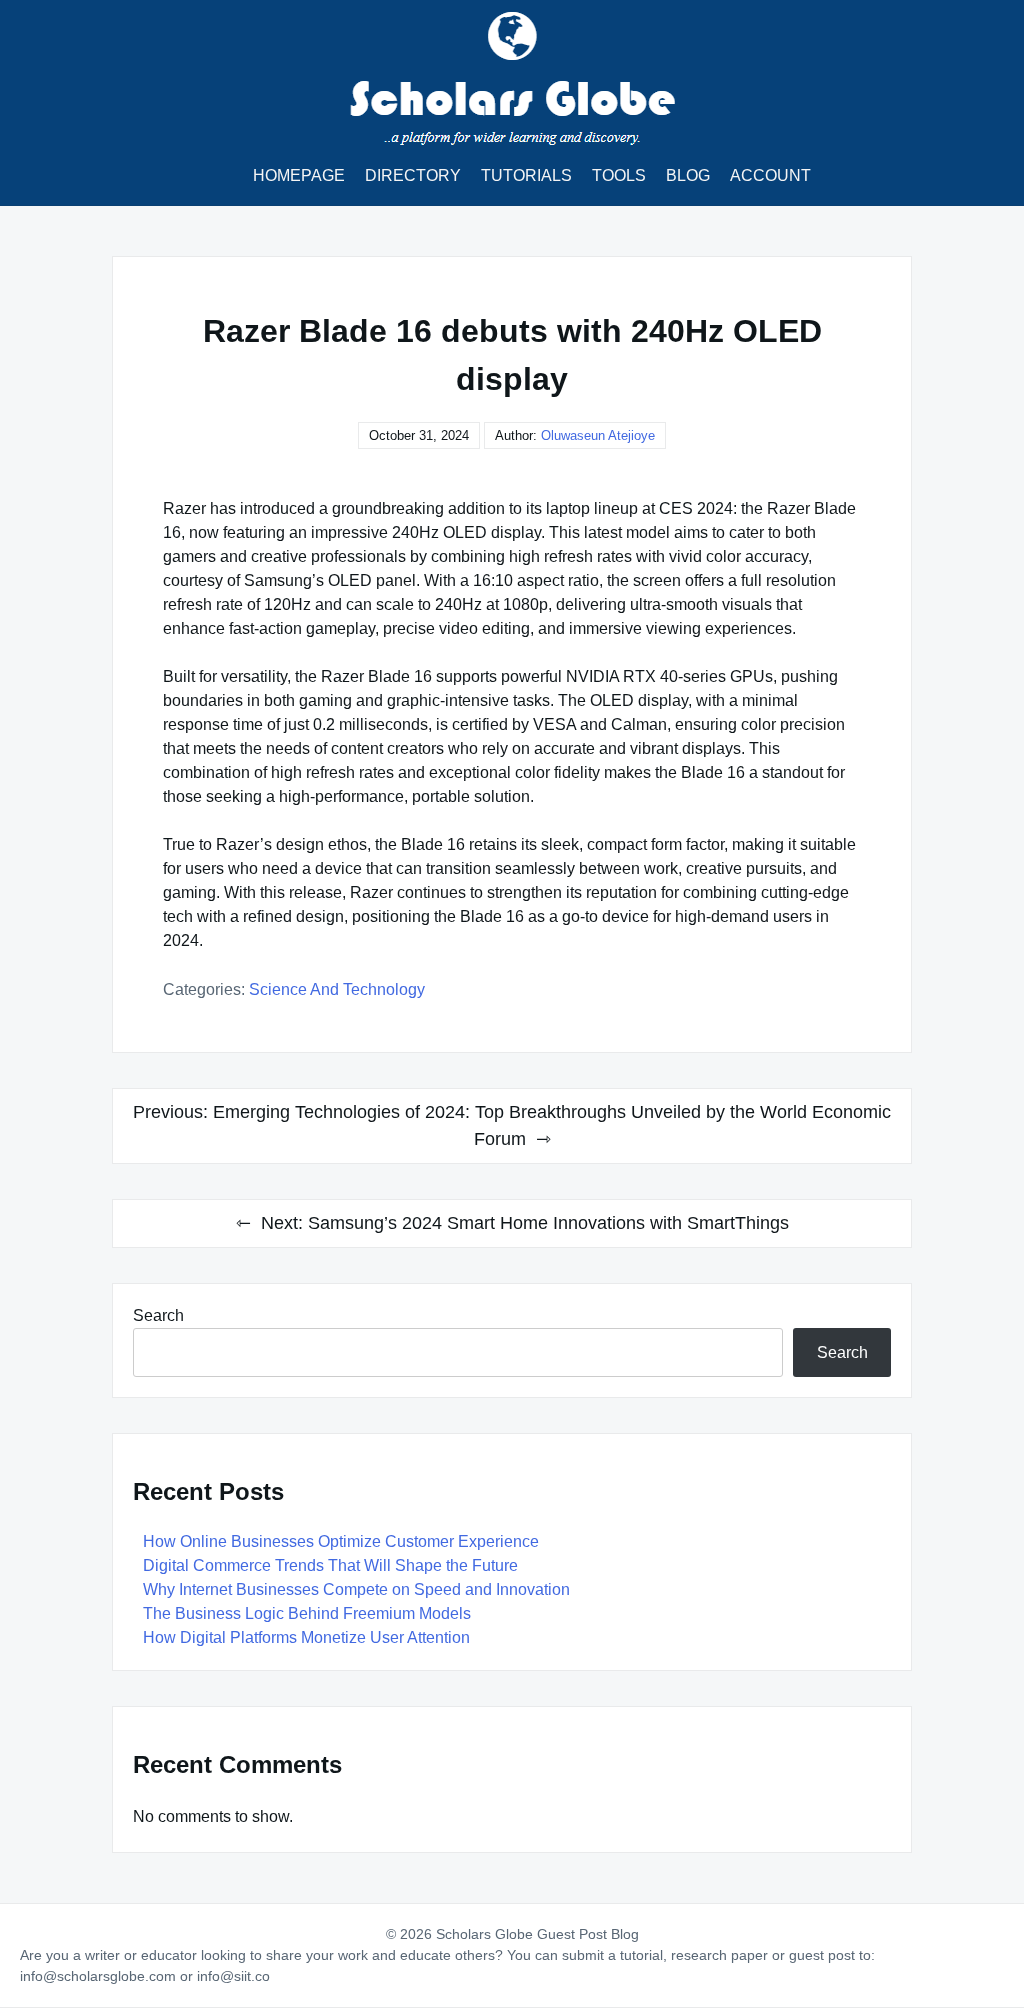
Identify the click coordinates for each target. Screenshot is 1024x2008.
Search (158, 1315)
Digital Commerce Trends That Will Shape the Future (330, 1565)
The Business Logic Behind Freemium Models (307, 1613)
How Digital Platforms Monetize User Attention (306, 1637)
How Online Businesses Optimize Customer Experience (341, 1541)
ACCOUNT (770, 175)
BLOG (688, 175)
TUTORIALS (526, 175)
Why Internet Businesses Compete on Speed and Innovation (356, 1589)
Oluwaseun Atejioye (598, 435)
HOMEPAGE (299, 175)
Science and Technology (337, 989)
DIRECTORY (413, 175)
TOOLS (619, 175)
